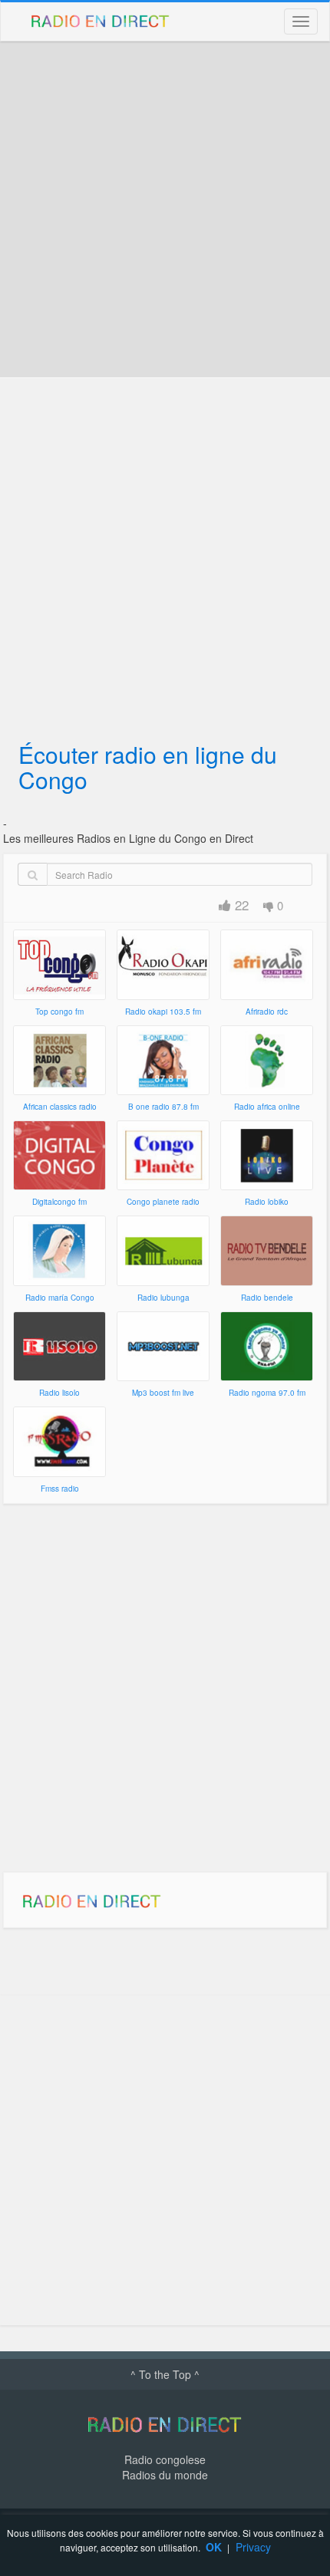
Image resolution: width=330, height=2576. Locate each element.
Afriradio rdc (267, 1012)
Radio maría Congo (60, 1298)
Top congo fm (59, 1012)
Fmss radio (60, 1489)
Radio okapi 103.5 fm (163, 1012)
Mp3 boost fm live (163, 1393)
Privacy (253, 2547)
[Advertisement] (165, 209)
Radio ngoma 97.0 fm (267, 1393)
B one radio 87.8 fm (163, 1107)
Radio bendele (267, 1298)
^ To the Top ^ (165, 2374)
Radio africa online (267, 1107)
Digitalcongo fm (59, 1202)
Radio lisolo (59, 1393)
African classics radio (60, 1107)
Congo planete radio (163, 1202)
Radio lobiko (267, 1202)
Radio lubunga (163, 1298)
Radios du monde (165, 2475)
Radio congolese (165, 2459)
